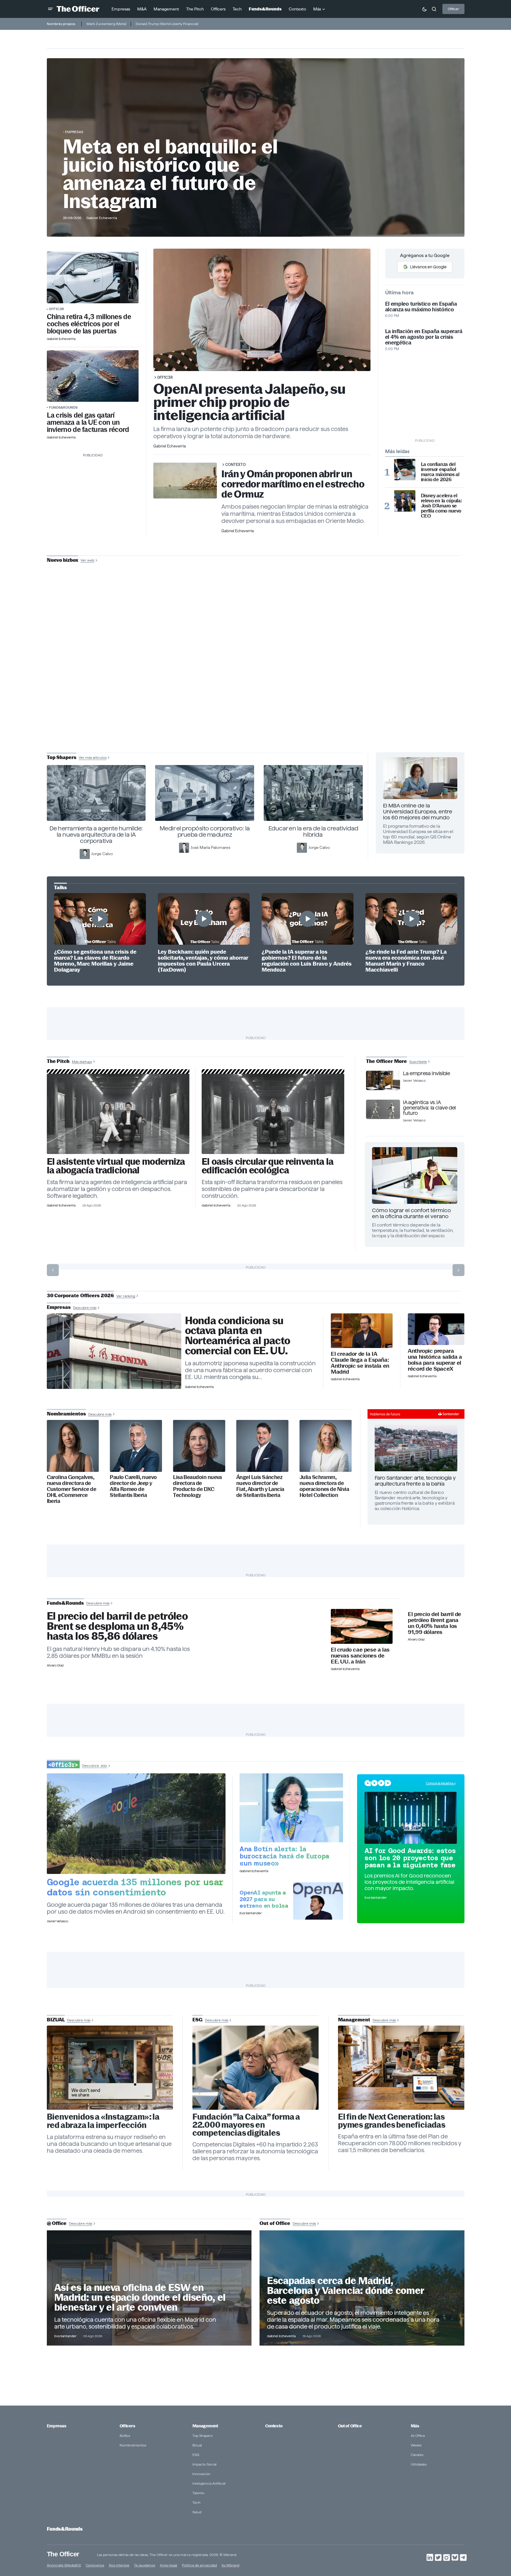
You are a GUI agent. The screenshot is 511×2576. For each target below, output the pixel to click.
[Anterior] (53, 1270)
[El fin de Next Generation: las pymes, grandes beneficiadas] (401, 2068)
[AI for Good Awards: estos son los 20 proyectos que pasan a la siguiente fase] (411, 1818)
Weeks (416, 2445)
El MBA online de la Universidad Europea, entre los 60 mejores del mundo (418, 811)
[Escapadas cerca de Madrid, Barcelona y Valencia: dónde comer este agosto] (362, 2288)
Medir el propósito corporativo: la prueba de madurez (205, 831)
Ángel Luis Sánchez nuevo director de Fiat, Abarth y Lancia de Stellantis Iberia (260, 1486)
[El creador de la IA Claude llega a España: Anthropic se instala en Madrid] (362, 1331)
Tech (196, 2502)
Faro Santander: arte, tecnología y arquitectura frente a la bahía (415, 1481)
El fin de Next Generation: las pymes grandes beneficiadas (392, 2121)
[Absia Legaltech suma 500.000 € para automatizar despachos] (118, 1114)
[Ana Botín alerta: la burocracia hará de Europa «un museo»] (291, 1808)
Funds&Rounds (63, 407)
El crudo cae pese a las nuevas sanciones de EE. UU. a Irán (360, 1656)
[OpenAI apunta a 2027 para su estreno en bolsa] (318, 1901)
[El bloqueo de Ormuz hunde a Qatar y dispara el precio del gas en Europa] (93, 376)
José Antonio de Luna (257, 681)
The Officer (63, 2554)
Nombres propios (61, 24)
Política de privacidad (199, 2565)
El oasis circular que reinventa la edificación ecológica (267, 1166)
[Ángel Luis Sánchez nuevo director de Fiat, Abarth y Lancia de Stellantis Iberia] (262, 1446)
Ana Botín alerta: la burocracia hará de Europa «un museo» (284, 1856)
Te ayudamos (145, 2565)
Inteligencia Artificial (209, 2483)
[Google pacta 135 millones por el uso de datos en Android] (136, 1824)
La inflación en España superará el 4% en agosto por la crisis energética (424, 337)
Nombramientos (133, 2445)
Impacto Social (204, 2464)
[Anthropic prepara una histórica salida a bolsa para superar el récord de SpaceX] (436, 1329)
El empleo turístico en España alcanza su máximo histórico (421, 307)
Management (205, 2426)
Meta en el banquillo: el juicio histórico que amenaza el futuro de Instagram (170, 174)
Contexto (236, 464)
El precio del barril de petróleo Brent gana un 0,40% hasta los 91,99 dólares (434, 1623)
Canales (417, 2455)
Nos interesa (119, 2565)
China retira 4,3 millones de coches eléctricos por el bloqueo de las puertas (89, 324)
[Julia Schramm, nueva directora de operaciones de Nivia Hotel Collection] (326, 1446)
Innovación (201, 2474)
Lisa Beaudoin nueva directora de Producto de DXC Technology (197, 1486)
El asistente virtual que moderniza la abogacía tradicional (116, 1166)
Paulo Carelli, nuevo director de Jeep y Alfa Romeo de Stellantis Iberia (133, 1486)
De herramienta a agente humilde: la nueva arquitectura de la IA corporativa (96, 835)
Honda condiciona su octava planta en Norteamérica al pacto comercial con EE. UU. (238, 1336)
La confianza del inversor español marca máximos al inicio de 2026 (440, 472)
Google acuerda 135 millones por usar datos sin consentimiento (135, 1887)
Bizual (197, 2445)
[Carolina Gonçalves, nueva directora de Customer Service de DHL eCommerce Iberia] (73, 1446)
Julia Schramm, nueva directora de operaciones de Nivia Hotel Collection (324, 1486)
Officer (453, 9)
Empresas (74, 132)
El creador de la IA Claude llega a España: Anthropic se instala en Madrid (360, 1363)
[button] (50, 9)
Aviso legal (169, 2565)
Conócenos (95, 2565)
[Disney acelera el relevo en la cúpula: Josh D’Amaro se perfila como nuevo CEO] (405, 501)
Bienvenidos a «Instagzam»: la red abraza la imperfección (103, 2121)
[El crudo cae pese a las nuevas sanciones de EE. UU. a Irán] (362, 1626)
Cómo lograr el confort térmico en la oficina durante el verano (411, 1213)
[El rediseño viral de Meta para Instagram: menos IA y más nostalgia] (110, 2068)
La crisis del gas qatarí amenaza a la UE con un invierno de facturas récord (88, 422)
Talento (198, 2493)
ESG (196, 2455)
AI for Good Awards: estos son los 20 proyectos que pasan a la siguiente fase (410, 1858)
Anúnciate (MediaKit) (64, 2565)
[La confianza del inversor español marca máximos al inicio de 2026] (405, 470)
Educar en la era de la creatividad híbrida (313, 831)
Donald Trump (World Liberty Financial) (167, 24)
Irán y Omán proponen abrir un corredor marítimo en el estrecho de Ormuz (293, 484)
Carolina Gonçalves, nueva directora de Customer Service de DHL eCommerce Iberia (72, 1489)
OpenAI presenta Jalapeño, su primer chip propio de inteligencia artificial (250, 402)
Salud (197, 2512)
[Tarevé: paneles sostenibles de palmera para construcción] (273, 1114)
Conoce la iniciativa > (441, 1783)
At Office (418, 2436)
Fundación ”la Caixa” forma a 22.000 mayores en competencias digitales (246, 2125)
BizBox (125, 2436)
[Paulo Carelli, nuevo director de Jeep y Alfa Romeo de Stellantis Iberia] (136, 1446)
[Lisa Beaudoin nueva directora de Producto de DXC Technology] (199, 1446)
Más (415, 2426)
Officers (127, 2426)
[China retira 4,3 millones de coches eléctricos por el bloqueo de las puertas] (93, 277)
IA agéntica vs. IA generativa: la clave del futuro (429, 1108)
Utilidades (419, 2464)
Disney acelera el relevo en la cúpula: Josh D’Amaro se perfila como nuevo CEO (441, 506)
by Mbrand (230, 2565)
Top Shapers (202, 2436)
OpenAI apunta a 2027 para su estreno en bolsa (264, 1899)
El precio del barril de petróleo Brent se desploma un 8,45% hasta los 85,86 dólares (117, 1626)
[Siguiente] (458, 1270)
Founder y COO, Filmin (257, 699)
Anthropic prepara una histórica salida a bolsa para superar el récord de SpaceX (435, 1360)
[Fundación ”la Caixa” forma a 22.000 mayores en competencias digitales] (256, 2068)
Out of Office (350, 2426)
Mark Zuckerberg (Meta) (106, 24)
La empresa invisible (426, 1073)
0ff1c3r (57, 309)
